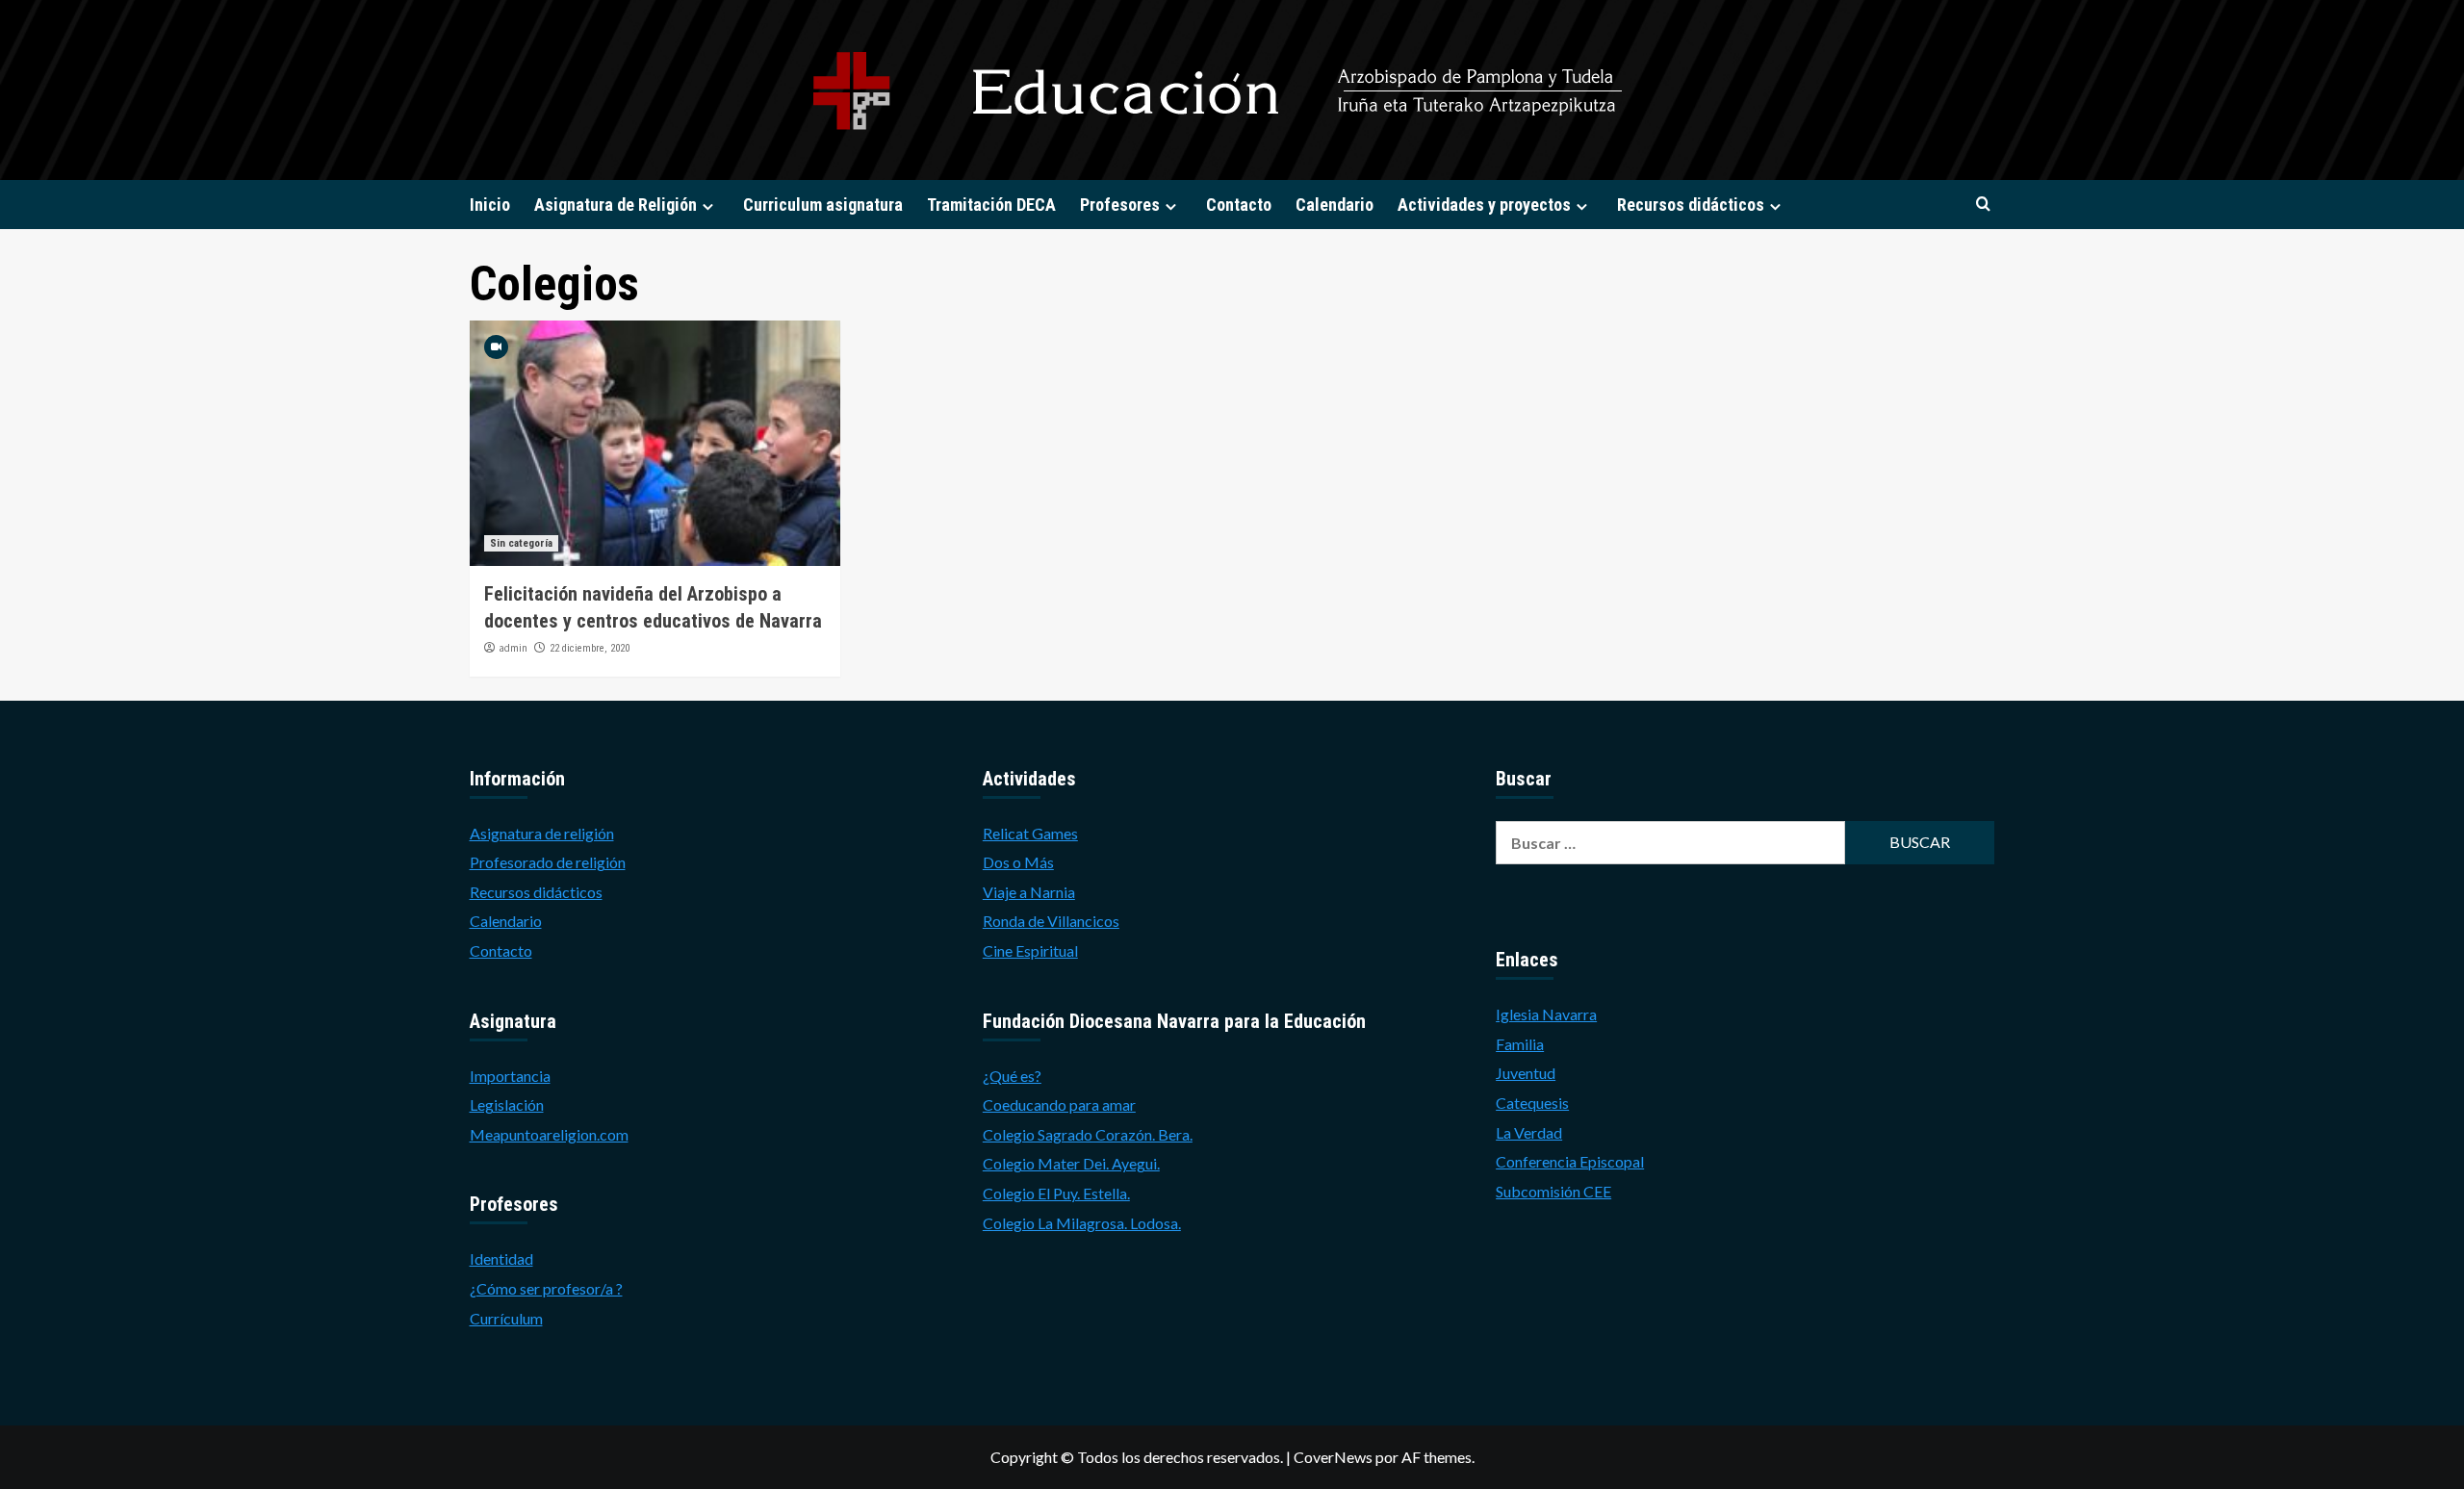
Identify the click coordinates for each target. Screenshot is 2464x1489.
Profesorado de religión (548, 862)
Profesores (1120, 205)
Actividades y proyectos (1484, 205)
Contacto (1239, 205)
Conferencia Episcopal (1570, 1161)
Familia (1520, 1044)
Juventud (1526, 1073)
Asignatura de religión (542, 833)
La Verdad (1529, 1132)
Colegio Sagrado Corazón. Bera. (1088, 1134)
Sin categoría (521, 543)
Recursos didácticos (1691, 205)
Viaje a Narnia (1029, 892)
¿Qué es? (1012, 1076)
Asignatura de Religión (616, 205)
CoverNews (1333, 1457)
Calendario (1335, 205)
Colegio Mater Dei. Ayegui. (1071, 1163)
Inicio (490, 205)
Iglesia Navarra (1546, 1014)
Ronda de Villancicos (1051, 921)
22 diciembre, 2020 (590, 648)
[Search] (1983, 205)
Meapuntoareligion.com (549, 1134)
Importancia (510, 1076)
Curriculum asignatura (823, 205)
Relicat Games (1030, 833)
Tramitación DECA (991, 205)
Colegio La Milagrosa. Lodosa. (1082, 1223)
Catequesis (1532, 1103)
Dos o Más (1018, 862)
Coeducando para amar (1059, 1104)
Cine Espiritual (1030, 950)
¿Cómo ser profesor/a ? (546, 1288)
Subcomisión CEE (1553, 1191)
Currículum (506, 1318)
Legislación (507, 1104)
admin (513, 648)
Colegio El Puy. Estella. (1056, 1193)
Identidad (501, 1258)
